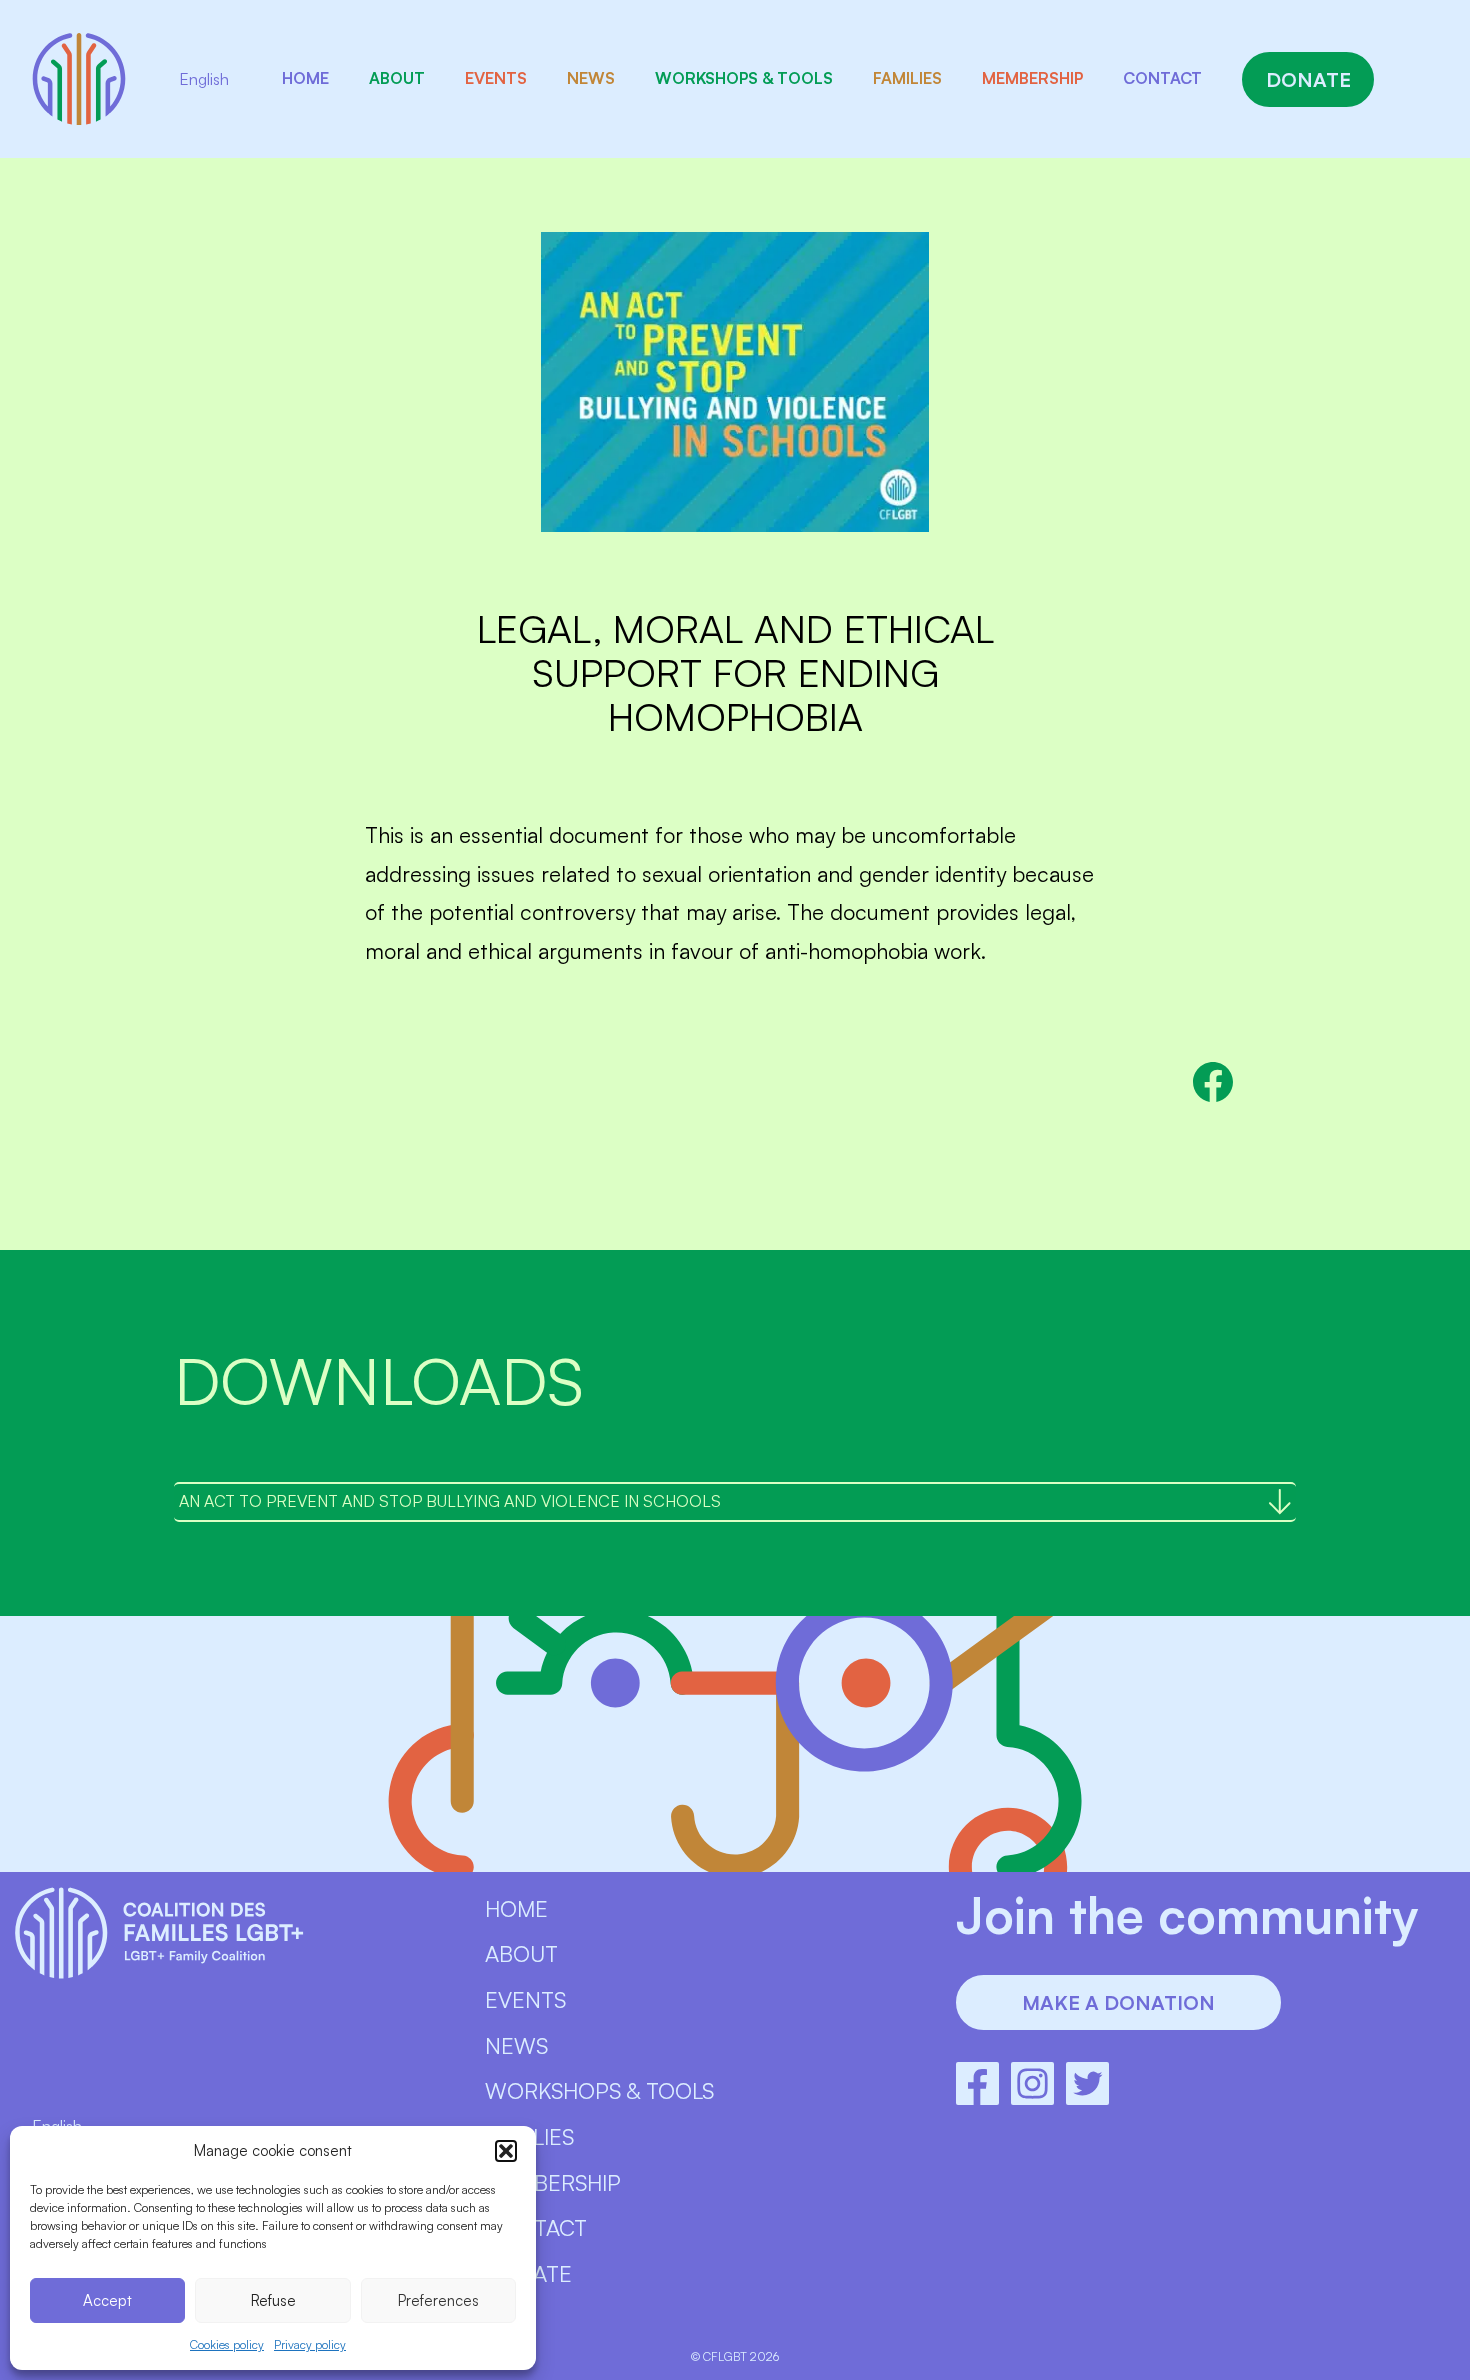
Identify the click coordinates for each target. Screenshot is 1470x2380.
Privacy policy (310, 2344)
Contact (1162, 78)
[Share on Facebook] (1213, 1082)
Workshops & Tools (744, 78)
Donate (1308, 79)
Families (907, 78)
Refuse (273, 2300)
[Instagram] (1032, 2083)
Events (496, 78)
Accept (107, 2300)
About (397, 78)
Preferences (438, 2300)
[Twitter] (1087, 2083)
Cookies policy (227, 2344)
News (591, 78)
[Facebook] (977, 2083)
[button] (506, 2151)
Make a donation (1118, 2002)
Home (305, 78)
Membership (1032, 78)
